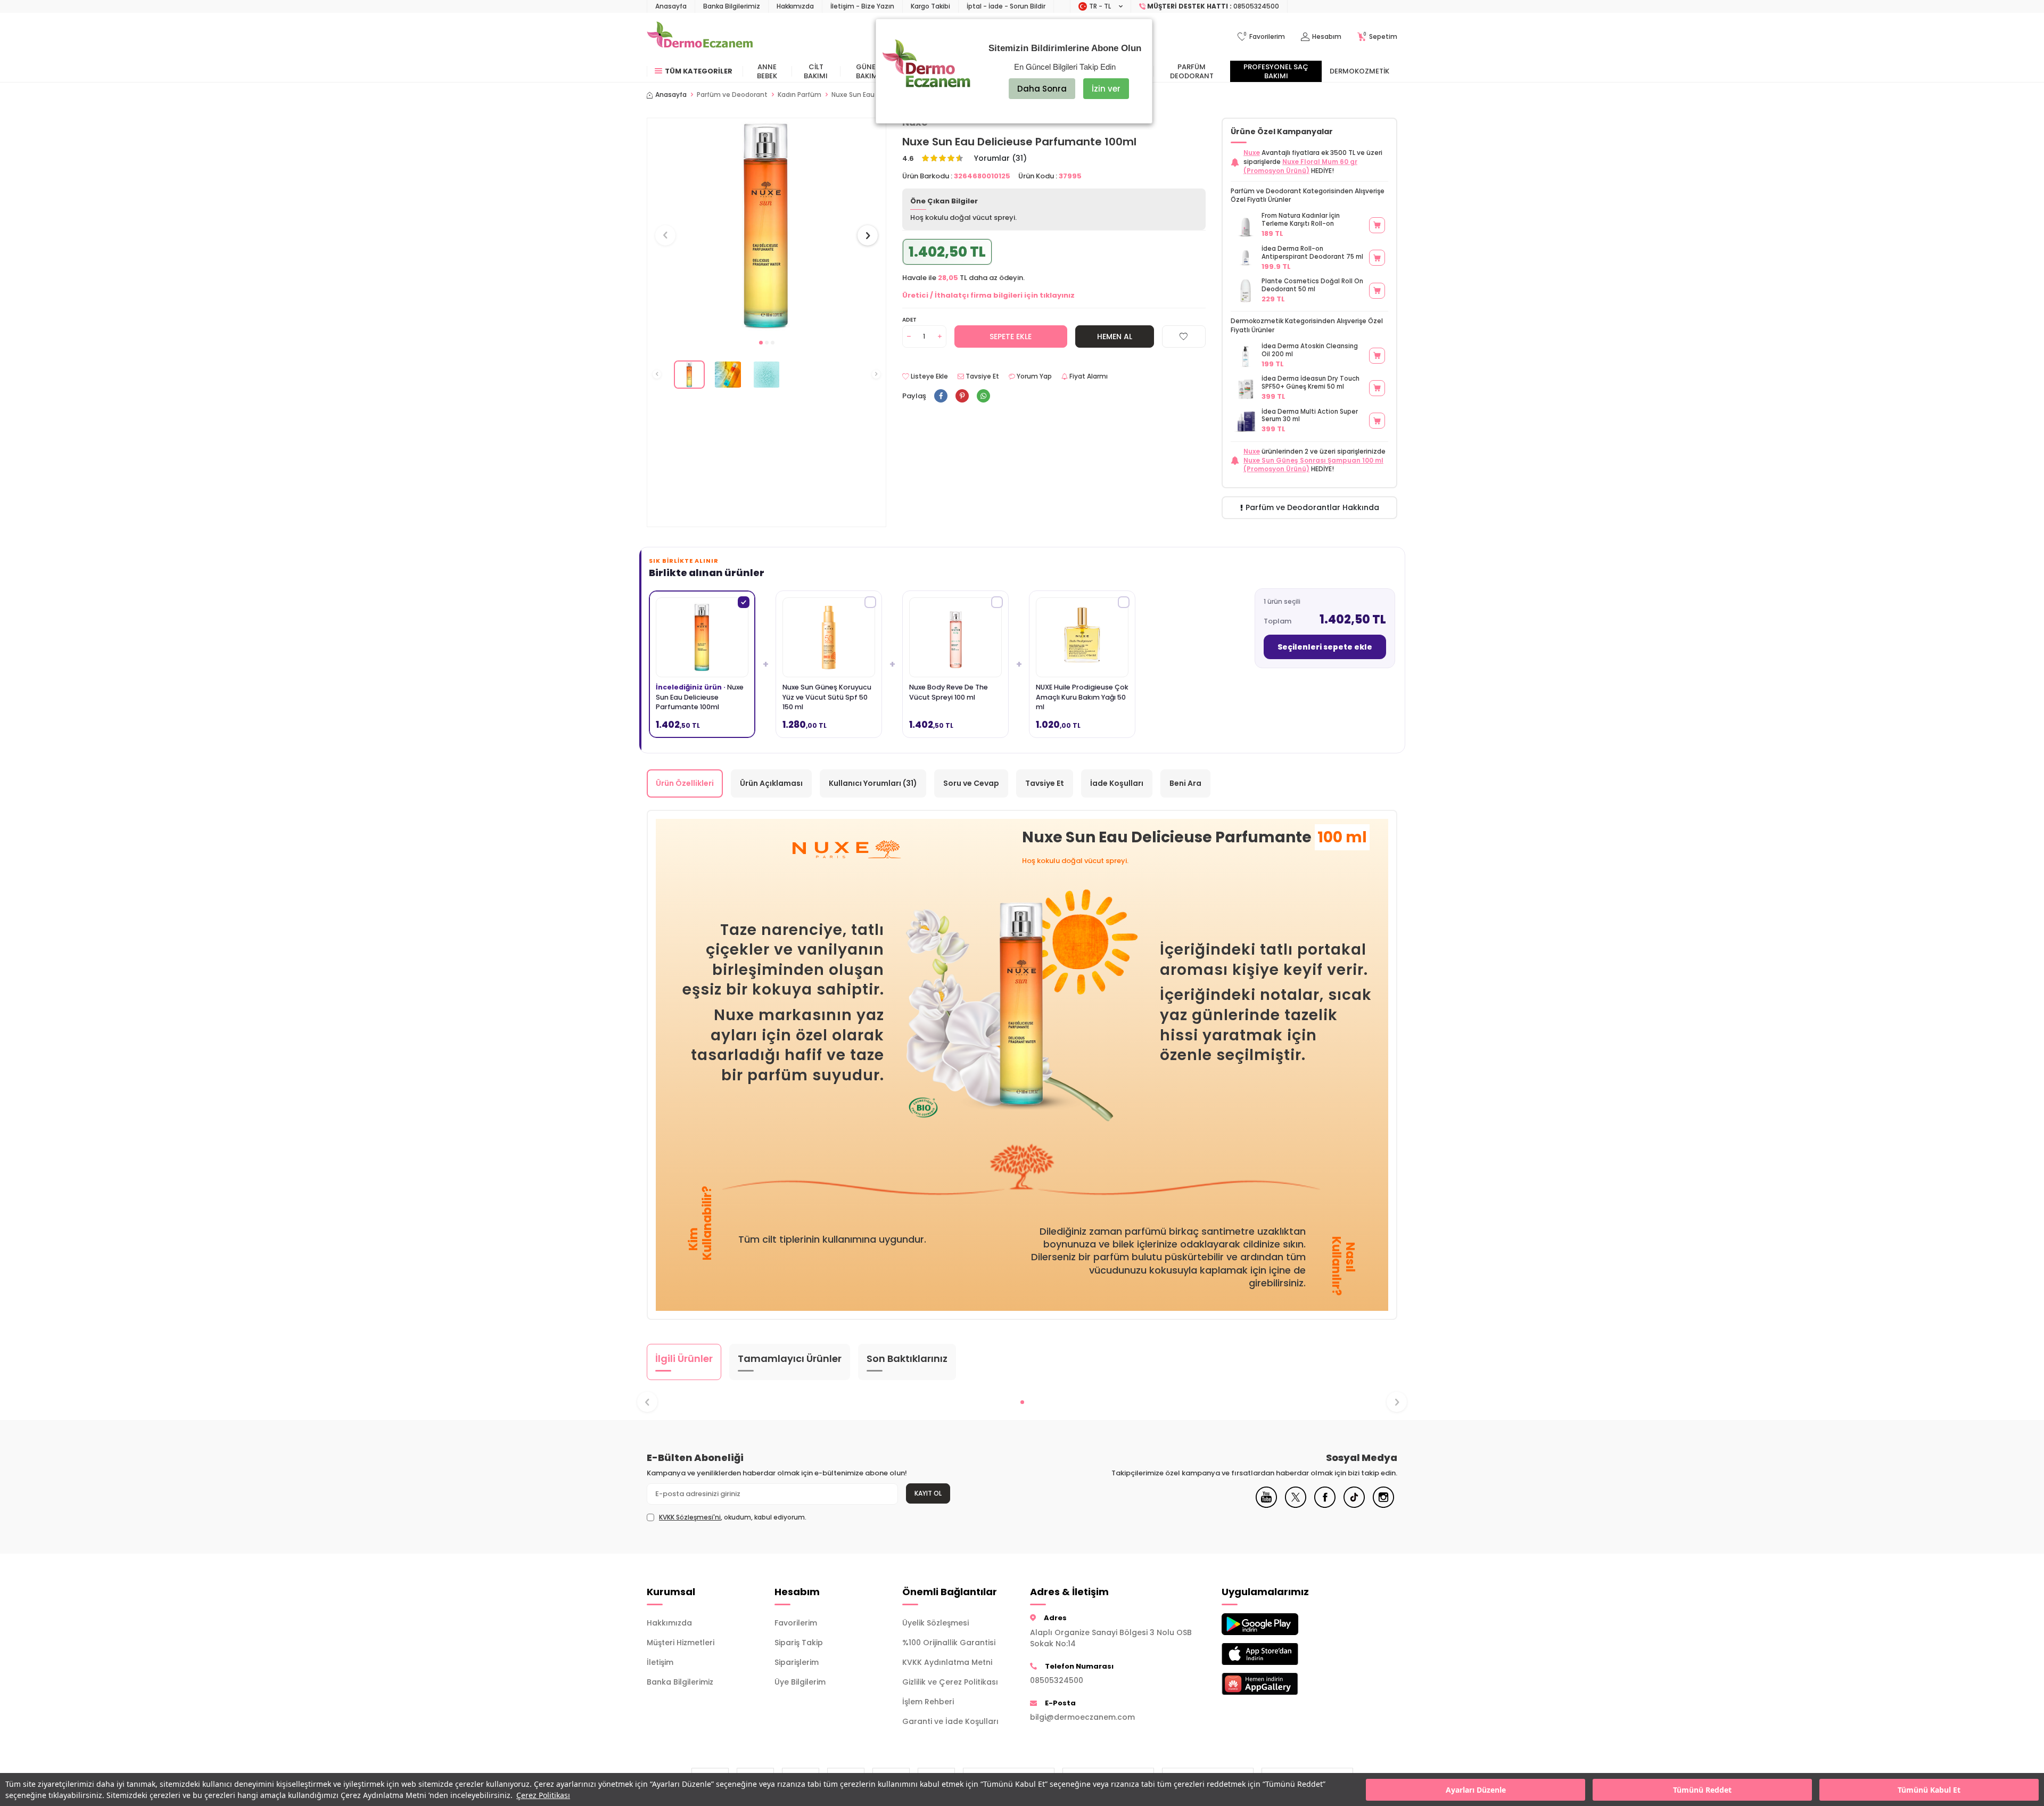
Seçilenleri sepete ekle (1325, 647)
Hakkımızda (795, 6)
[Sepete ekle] (1377, 225)
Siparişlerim (797, 1662)
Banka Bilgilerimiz (732, 6)
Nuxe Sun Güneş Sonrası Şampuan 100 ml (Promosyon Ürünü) (1313, 465)
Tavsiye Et (982, 376)
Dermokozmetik (1359, 71)
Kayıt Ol (928, 1493)
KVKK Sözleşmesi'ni (690, 1517)
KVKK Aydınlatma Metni (947, 1662)
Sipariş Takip (799, 1643)
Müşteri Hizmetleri (681, 1643)
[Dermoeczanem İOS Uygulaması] (1278, 1654)
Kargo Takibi (930, 6)
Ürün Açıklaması (771, 783)
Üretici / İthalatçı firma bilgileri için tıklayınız (988, 295)
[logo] (700, 37)
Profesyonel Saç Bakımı (1276, 71)
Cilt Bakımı (816, 71)
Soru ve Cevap (971, 783)
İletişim (660, 1662)
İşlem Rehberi (928, 1702)
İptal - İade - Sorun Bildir (1006, 6)
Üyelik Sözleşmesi (936, 1623)
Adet (909, 320)
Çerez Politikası (543, 1795)
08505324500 (1057, 1680)
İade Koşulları (1117, 783)
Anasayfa (671, 6)
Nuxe (1252, 153)
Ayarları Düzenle (1476, 1790)
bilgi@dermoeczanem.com (1082, 1717)
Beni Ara (1185, 783)
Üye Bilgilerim (800, 1682)
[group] (767, 225)
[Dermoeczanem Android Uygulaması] (1278, 1624)
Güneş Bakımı (868, 71)
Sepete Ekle (1011, 336)
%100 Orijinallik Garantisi (949, 1643)
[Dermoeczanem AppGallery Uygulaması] (1278, 1684)
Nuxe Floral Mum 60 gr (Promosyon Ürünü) (1300, 166)
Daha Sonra (1042, 89)
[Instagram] (1383, 1505)
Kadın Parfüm (800, 95)
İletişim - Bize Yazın (862, 6)
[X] (1296, 1505)
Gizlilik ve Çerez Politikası (950, 1682)
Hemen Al (1115, 336)
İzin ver (1106, 89)
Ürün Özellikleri (685, 783)
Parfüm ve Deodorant (732, 95)
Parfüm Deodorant (1192, 71)
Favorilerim (796, 1623)
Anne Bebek (767, 71)
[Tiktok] (1354, 1505)
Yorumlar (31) (1000, 158)
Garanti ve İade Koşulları (950, 1721)
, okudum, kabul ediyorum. (733, 1517)
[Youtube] (1266, 1505)
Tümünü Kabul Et (1929, 1790)
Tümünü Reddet (1702, 1790)
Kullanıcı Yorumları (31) (873, 783)
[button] (761, 343)
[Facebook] (1325, 1505)
